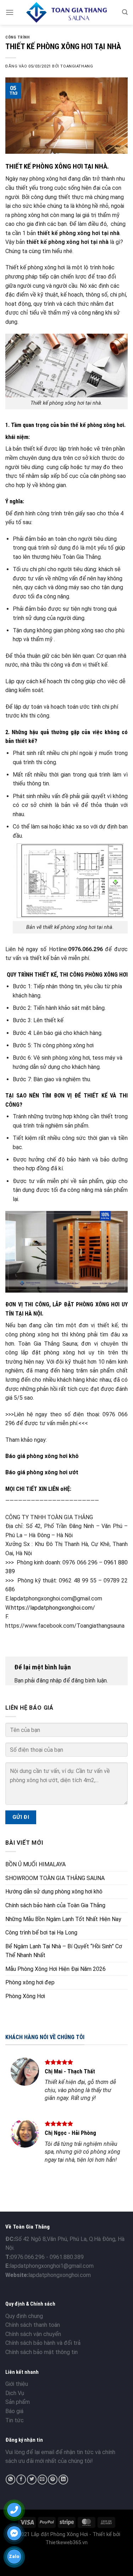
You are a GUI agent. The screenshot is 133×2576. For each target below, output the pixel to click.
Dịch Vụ (15, 2409)
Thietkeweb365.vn (66, 2559)
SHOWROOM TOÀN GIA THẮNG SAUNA (55, 1878)
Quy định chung (24, 2332)
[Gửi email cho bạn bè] (42, 2495)
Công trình (18, 37)
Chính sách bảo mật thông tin (41, 2368)
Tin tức (15, 2436)
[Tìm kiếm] (125, 12)
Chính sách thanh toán (33, 2341)
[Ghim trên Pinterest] (53, 2495)
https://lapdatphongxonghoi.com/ (53, 1608)
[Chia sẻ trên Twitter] (32, 2495)
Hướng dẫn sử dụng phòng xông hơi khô (54, 1892)
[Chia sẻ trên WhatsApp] (10, 2495)
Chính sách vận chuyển (33, 2350)
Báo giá (14, 2427)
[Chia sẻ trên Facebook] (21, 2495)
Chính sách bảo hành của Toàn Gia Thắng (55, 1905)
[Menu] (10, 12)
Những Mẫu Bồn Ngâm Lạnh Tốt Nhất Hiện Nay (63, 1919)
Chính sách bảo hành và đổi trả (43, 2359)
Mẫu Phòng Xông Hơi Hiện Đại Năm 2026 (56, 1969)
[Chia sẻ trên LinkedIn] (63, 2495)
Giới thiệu (17, 2400)
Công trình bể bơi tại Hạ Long (41, 1933)
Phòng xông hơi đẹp (30, 1982)
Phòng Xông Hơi (25, 1996)
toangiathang (77, 66)
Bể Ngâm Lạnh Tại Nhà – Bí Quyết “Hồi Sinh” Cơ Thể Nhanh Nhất (64, 1951)
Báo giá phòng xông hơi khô (42, 1456)
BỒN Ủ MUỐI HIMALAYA (35, 1864)
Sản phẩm (18, 2418)
